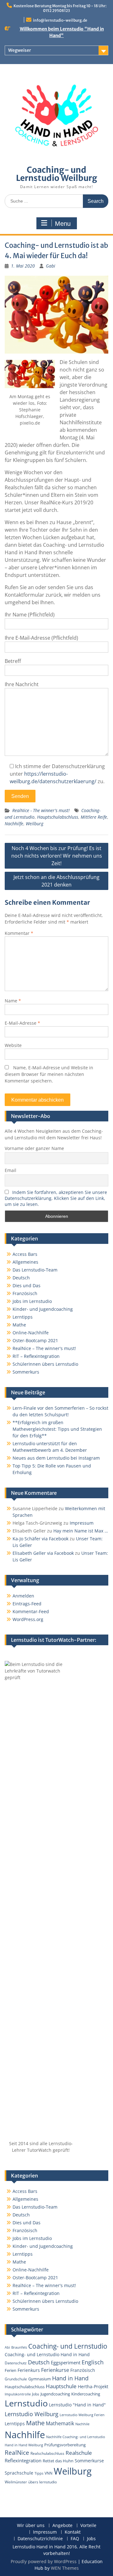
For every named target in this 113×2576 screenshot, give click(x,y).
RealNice (17, 2452)
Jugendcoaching (55, 2394)
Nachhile (82, 2424)
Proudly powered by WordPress (44, 2561)
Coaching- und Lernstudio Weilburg (57, 174)
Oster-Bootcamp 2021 (35, 1340)
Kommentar (19, 933)
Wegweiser (20, 50)
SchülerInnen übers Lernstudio (45, 1364)
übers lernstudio (43, 2482)
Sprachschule (19, 2473)
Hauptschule (61, 2386)
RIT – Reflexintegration (36, 1356)
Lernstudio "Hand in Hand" (77, 2405)
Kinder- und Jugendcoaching (43, 1309)
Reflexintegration (23, 2460)
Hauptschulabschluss (58, 817)
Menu (63, 224)
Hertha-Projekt (93, 2386)
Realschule (79, 2453)
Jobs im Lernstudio (32, 1301)
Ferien (11, 2370)
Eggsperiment (66, 2362)
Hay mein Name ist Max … (81, 1531)
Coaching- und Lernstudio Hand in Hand (47, 2354)
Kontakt (73, 2532)
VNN (48, 2473)
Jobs (36, 2394)
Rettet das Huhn (58, 2461)
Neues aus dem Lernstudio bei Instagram (56, 1458)
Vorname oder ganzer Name (34, 1148)
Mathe (19, 1325)
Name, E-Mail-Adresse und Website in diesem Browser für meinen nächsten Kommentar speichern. (49, 1074)
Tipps (39, 2473)
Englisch (93, 2362)
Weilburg (35, 824)
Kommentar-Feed (31, 1611)
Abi (7, 2347)
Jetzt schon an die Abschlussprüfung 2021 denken (56, 881)
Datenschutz (16, 2363)
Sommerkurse (89, 2461)
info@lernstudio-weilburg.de (60, 20)
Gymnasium (40, 2379)
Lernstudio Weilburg (32, 2414)
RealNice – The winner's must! (44, 1348)
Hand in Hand (70, 2378)
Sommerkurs (26, 1372)
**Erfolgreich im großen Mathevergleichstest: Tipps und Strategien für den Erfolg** (57, 1429)
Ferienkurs (29, 2370)
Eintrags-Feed (27, 1604)
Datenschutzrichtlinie (40, 2539)
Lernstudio (26, 2403)
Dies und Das (27, 1285)
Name (13, 1001)
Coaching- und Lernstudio (68, 2346)
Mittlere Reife (94, 817)
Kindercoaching (86, 2394)
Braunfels (19, 2347)
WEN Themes (65, 2568)
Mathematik (60, 2423)
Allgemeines (25, 1262)
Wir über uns (31, 2526)
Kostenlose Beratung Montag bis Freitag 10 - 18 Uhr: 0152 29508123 (60, 8)
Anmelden (23, 1596)
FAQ (75, 2539)
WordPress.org (28, 1619)
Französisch (25, 1293)
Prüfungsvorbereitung (65, 2445)
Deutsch (21, 1278)
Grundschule (16, 2379)
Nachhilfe (14, 824)
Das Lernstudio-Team (35, 1270)
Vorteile (88, 2526)
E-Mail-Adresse (22, 1023)
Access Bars (25, 1254)
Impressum (82, 1523)
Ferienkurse (55, 2370)
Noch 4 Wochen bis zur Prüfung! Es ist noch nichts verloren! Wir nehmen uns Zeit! (57, 856)
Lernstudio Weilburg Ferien (82, 2415)
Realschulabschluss (47, 2453)
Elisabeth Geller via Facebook (43, 1553)
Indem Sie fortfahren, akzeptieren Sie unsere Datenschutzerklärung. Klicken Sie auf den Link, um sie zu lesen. (56, 1198)
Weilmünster (16, 2482)
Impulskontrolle (18, 2394)
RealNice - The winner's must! (41, 810)
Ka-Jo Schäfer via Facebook (40, 1539)
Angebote (62, 2526)
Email (11, 1170)
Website (13, 1045)
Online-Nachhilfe (31, 1333)
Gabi (51, 266)
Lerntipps (23, 1317)
